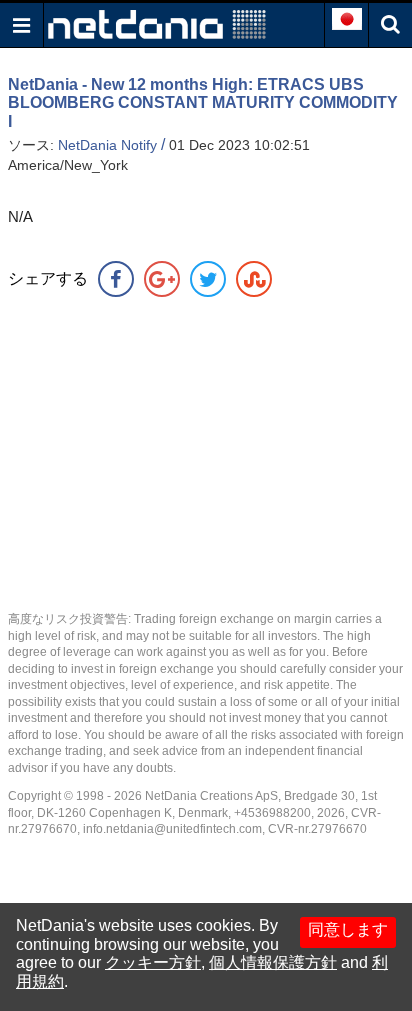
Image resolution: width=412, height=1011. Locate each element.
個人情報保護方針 (273, 962)
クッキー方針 (153, 962)
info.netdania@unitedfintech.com (172, 829)
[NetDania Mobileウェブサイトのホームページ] (157, 23)
